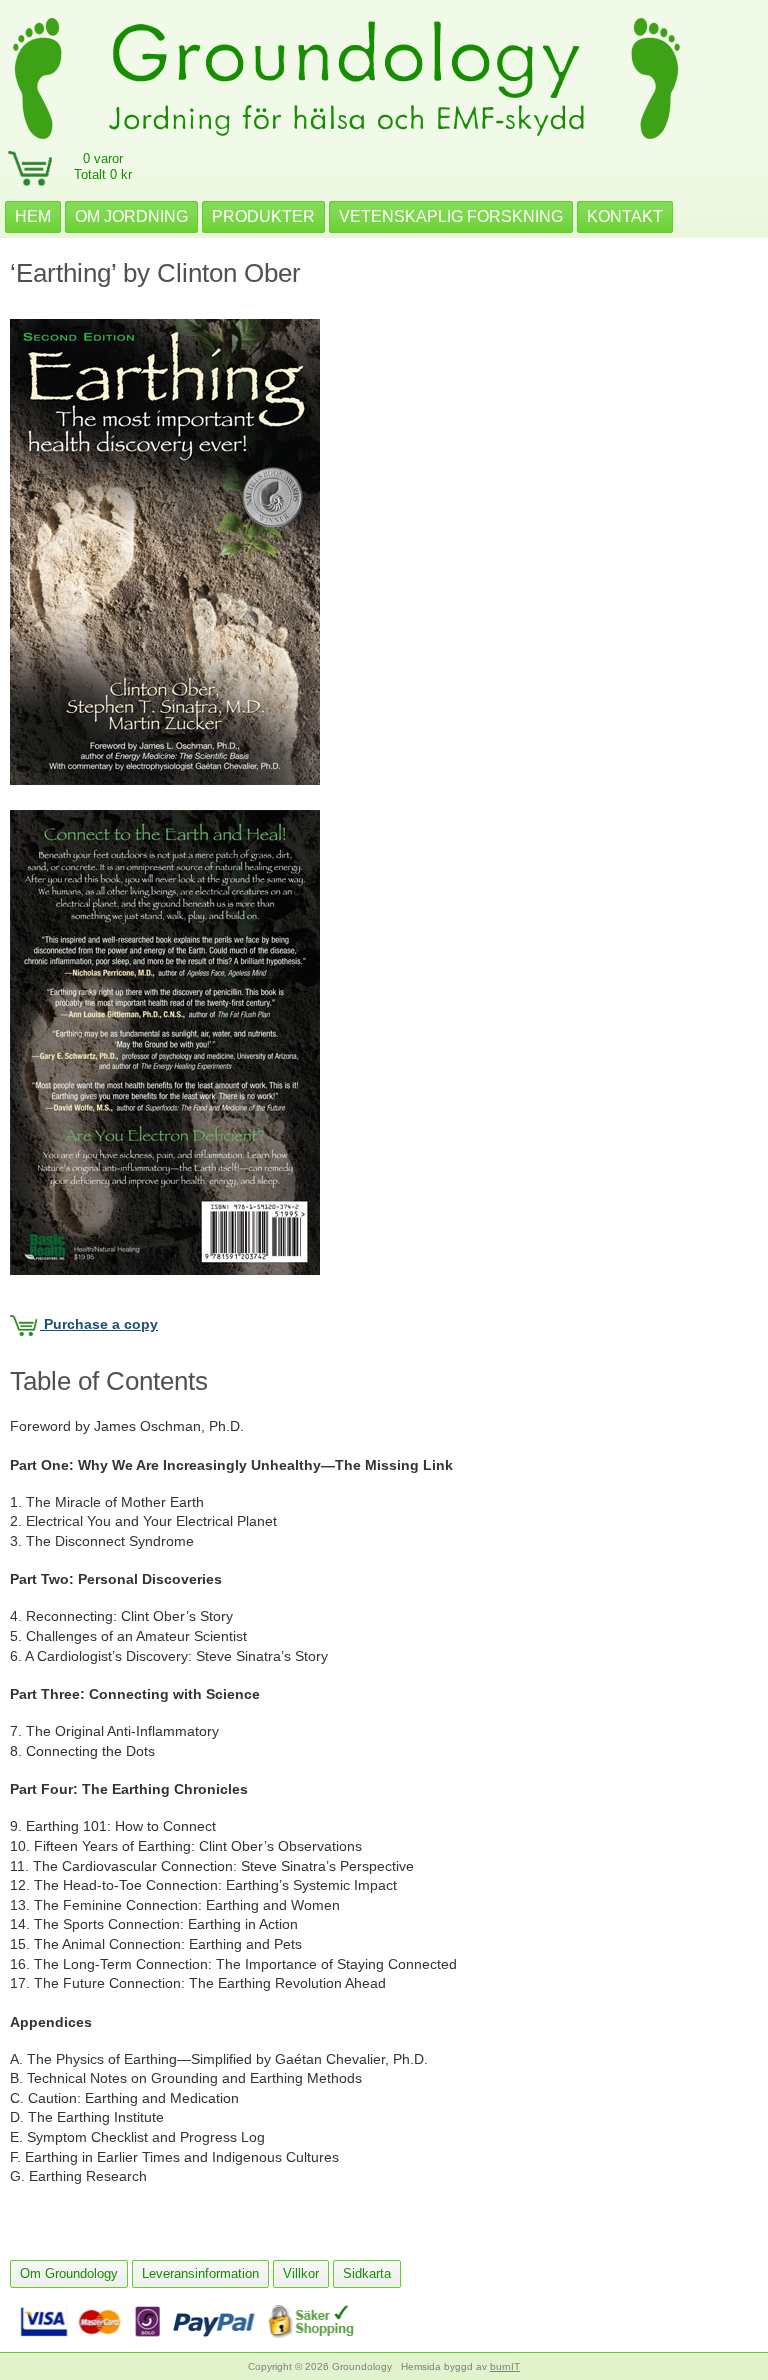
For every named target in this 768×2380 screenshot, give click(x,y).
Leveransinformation (200, 2273)
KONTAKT (625, 216)
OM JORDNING (131, 216)
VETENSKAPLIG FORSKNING (451, 216)
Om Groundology (69, 2273)
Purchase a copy (99, 1324)
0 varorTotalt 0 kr (103, 166)
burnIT (505, 2366)
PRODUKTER (263, 216)
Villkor (301, 2273)
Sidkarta (367, 2273)
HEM (33, 216)
